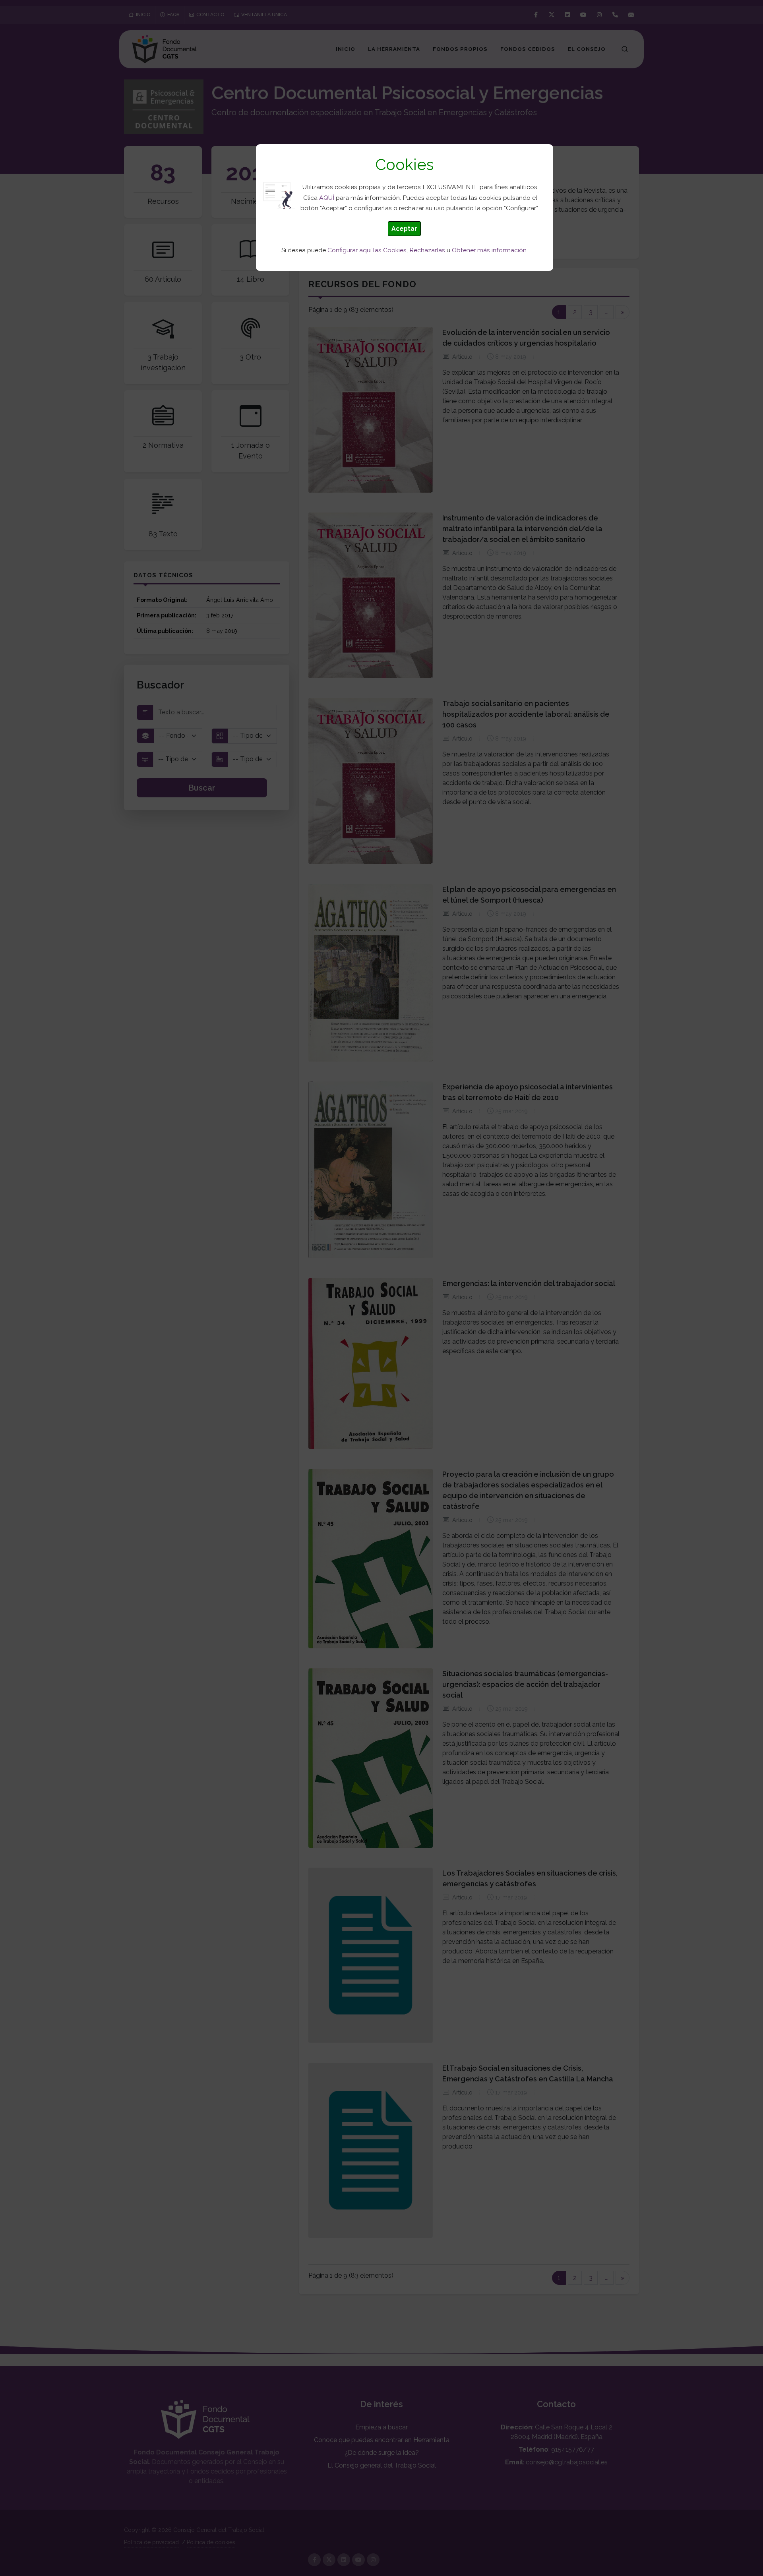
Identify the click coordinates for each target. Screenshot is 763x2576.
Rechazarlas (427, 250)
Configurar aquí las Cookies (367, 250)
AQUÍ (327, 198)
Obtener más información (489, 250)
